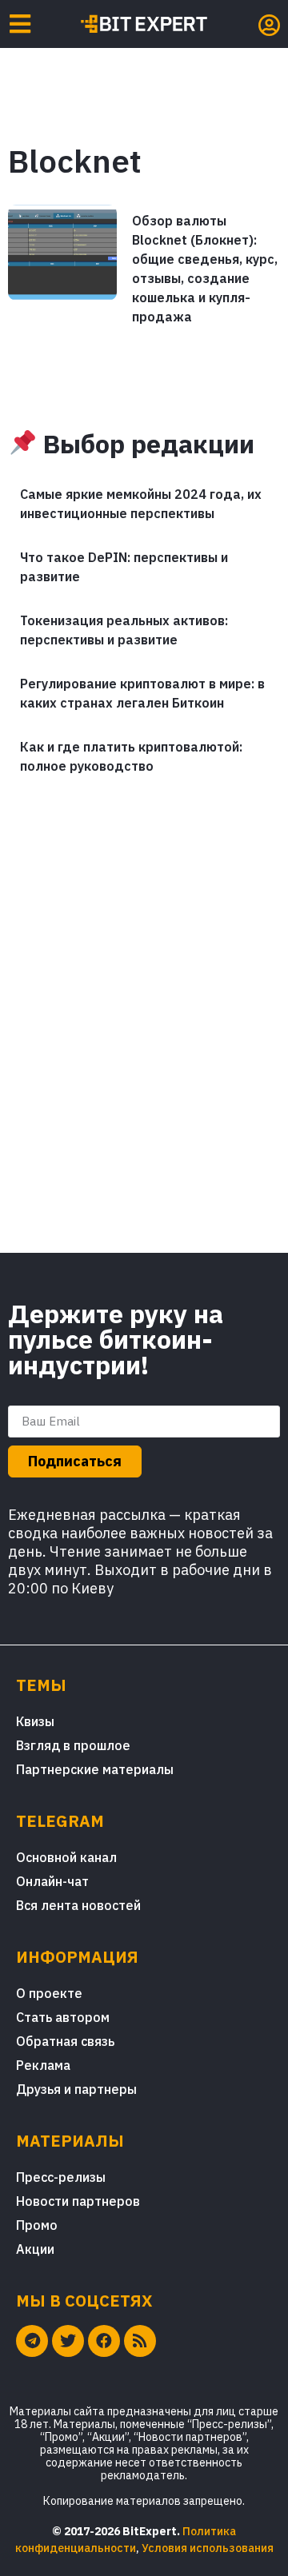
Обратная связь (65, 2041)
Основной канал (66, 1857)
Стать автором (63, 2017)
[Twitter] (68, 2341)
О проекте (49, 1993)
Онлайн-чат (52, 1881)
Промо (37, 2225)
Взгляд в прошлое (73, 1745)
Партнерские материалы (95, 1769)
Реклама (43, 2065)
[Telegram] (32, 2341)
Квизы (35, 1721)
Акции (35, 2249)
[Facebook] (104, 2341)
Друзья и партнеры (76, 2089)
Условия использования (208, 2548)
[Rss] (140, 2341)
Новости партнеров (78, 2201)
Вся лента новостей (78, 1905)
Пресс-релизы (61, 2177)
